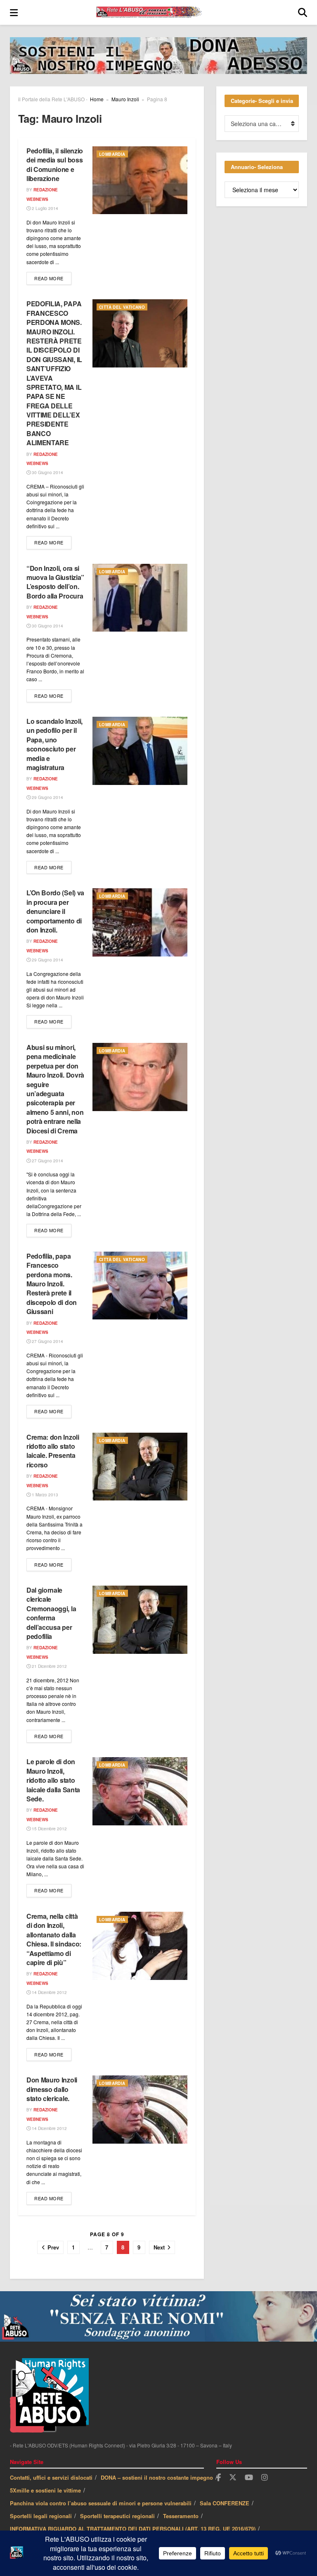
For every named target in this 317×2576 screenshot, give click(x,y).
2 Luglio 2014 (44, 208)
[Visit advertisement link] (158, 62)
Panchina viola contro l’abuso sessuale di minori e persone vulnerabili (101, 2503)
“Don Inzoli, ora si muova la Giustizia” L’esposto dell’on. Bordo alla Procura (55, 582)
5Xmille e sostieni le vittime (45, 2490)
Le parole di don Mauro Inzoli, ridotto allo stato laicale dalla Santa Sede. (53, 1780)
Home (97, 99)
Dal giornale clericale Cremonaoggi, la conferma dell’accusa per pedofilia (51, 1613)
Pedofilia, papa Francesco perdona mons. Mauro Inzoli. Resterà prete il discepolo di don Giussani (52, 1284)
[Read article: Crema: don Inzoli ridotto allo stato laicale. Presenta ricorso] (140, 1467)
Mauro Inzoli (125, 99)
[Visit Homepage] (158, 12)
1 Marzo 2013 (44, 1495)
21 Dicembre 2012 (49, 1666)
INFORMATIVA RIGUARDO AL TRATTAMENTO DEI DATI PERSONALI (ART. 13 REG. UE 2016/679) (133, 2529)
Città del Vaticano (122, 307)
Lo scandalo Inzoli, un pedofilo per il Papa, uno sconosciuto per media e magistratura (54, 744)
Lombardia (112, 154)
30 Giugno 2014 (47, 472)
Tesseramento (181, 2516)
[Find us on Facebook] (219, 2478)
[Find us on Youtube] (249, 2478)
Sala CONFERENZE (225, 2503)
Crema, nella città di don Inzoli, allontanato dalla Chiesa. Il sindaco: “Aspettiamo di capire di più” (54, 1939)
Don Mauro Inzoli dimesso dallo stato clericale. (52, 2089)
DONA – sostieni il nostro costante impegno (157, 2477)
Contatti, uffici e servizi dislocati (51, 2477)
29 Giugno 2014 (47, 797)
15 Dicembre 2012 (49, 1829)
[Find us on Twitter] (233, 2477)
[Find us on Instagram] (265, 2478)
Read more (53, 278)
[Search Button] (303, 12)
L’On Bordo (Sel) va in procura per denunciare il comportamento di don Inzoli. (55, 911)
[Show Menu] (14, 12)
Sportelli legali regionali (41, 2516)
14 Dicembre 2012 (49, 1992)
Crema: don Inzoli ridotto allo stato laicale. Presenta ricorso (53, 1451)
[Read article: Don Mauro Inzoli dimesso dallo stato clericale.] (140, 2109)
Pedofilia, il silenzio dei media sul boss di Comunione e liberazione (55, 165)
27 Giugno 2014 (47, 1161)
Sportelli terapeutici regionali (117, 2516)
